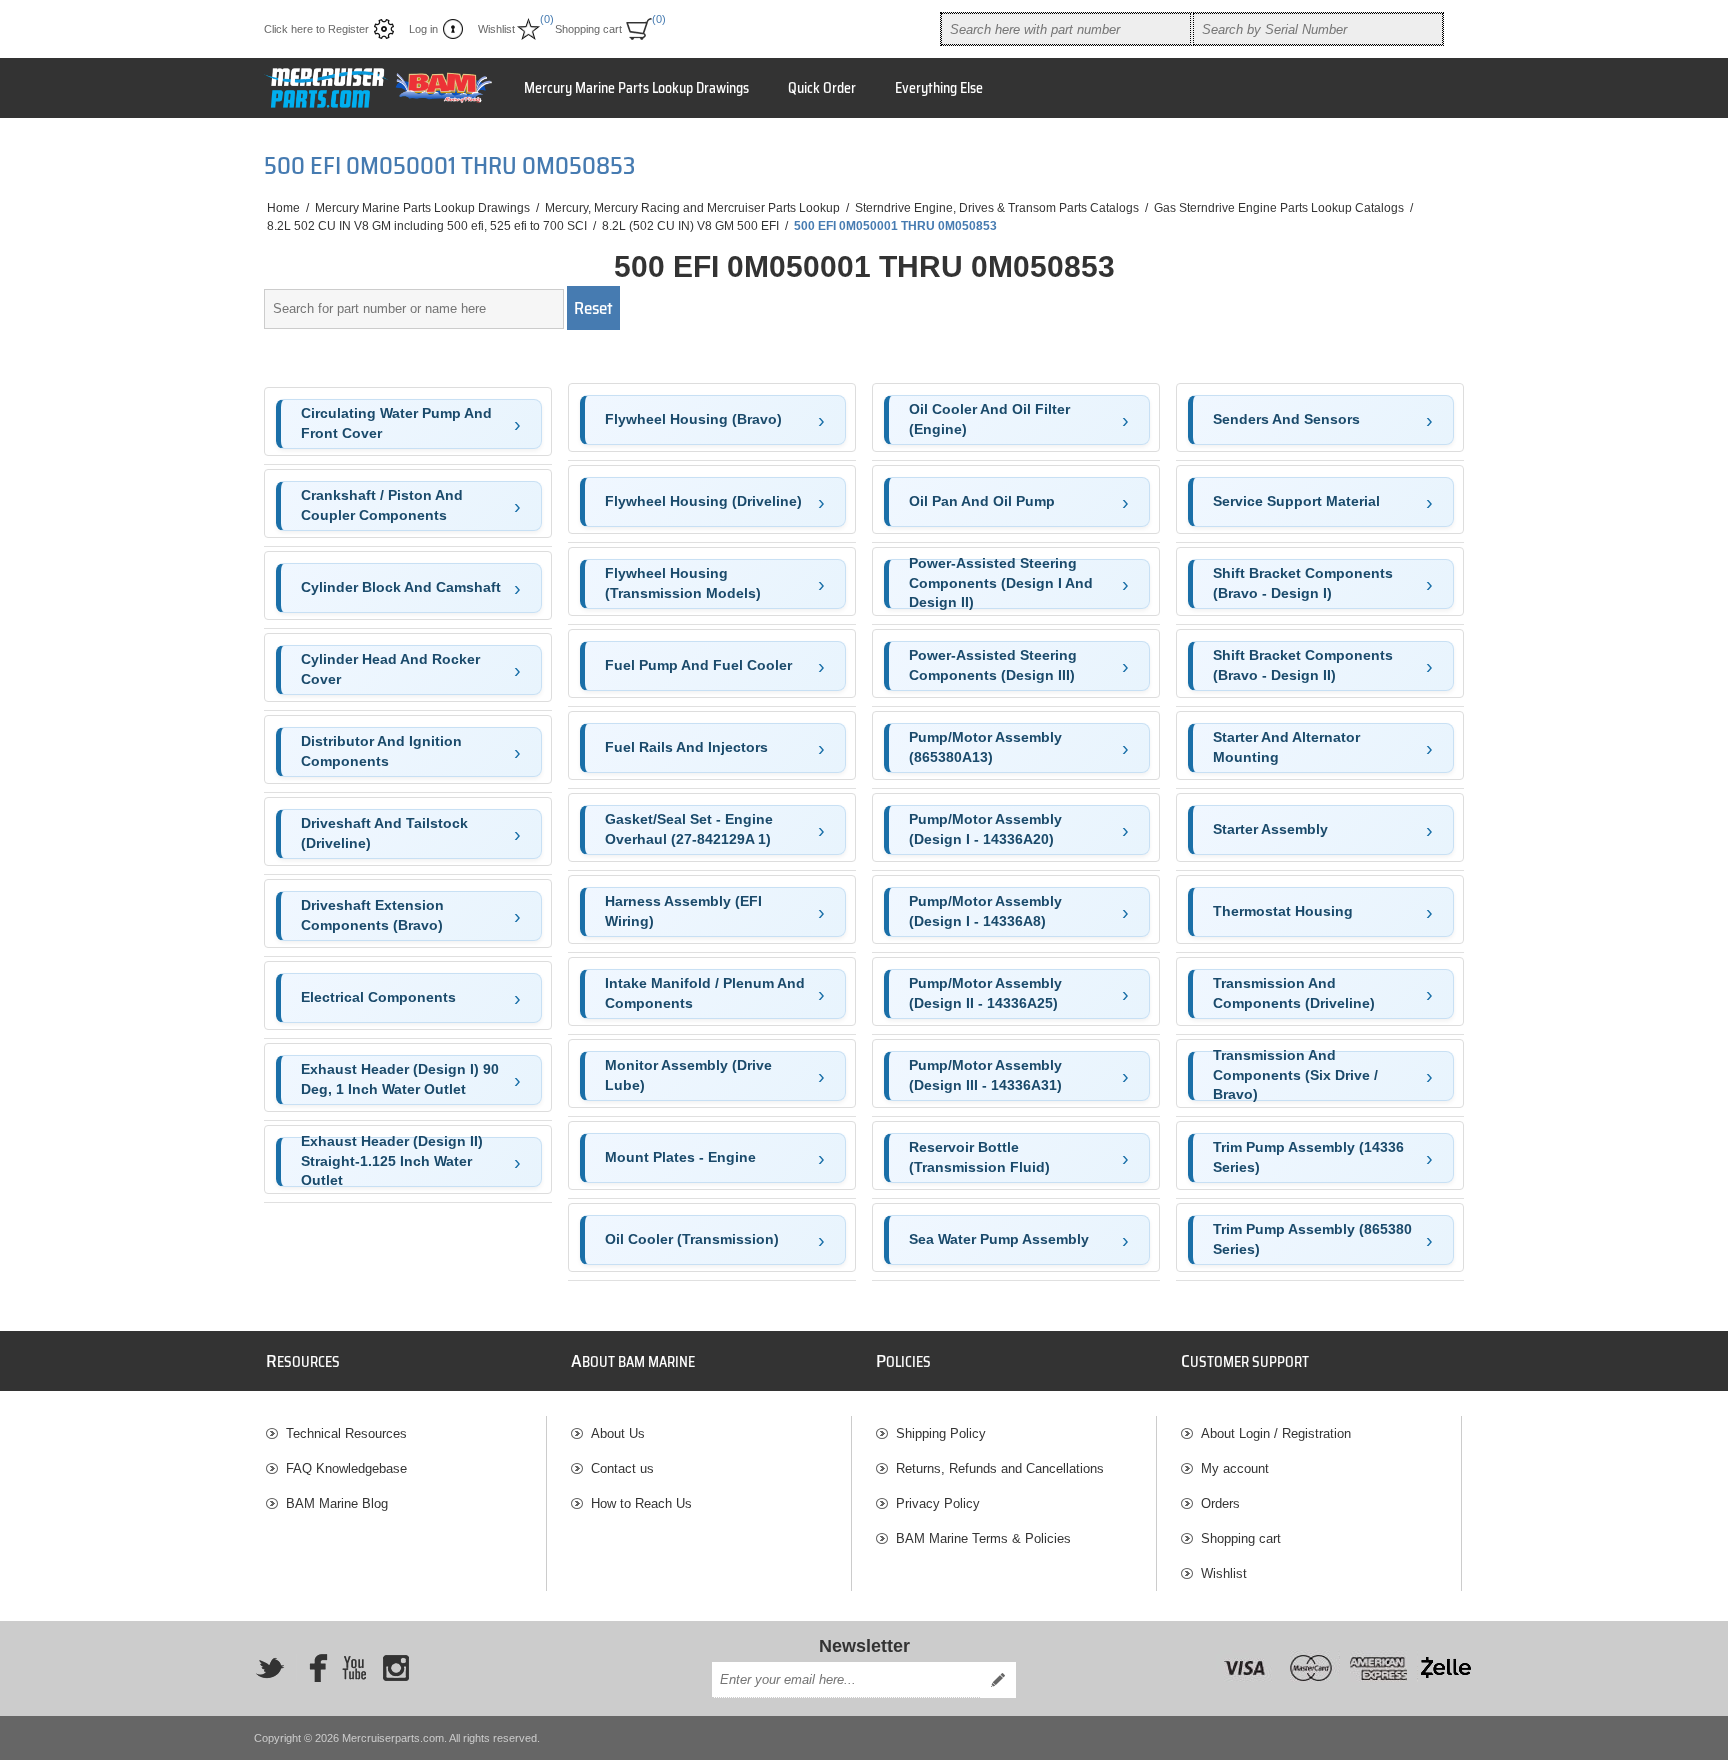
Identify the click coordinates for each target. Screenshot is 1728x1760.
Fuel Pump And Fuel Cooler (698, 665)
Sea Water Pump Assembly (999, 1239)
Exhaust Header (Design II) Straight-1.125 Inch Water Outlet (392, 1162)
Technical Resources (346, 1433)
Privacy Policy (938, 1503)
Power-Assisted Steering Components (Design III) (993, 665)
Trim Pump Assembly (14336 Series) (1308, 1157)
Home (283, 208)
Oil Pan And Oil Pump (982, 501)
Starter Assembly (1270, 829)
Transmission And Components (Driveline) (1294, 993)
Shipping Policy (941, 1433)
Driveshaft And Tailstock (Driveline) (384, 833)
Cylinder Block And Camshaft (401, 587)
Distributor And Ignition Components (381, 751)
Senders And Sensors (1286, 419)
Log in (423, 29)
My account (1235, 1468)
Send (998, 1680)
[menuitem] (406, 1433)
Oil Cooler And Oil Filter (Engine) (989, 419)
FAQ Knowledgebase (346, 1468)
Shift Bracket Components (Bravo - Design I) (1303, 583)
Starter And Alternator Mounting (1286, 747)
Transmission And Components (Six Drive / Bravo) (1295, 1076)
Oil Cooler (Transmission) (692, 1239)
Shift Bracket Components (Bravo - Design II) (1303, 665)
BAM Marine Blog (337, 1503)
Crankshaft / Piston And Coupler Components (382, 505)
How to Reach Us (641, 1503)
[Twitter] (270, 1668)
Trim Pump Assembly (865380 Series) (1312, 1239)
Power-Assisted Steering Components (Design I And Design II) (1001, 584)
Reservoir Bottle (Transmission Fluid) (979, 1157)
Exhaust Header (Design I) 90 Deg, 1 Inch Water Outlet (400, 1079)
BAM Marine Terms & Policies (983, 1538)
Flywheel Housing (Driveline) (703, 501)
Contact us (622, 1468)
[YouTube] (354, 1668)
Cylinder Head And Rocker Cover (390, 669)
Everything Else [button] (939, 88)
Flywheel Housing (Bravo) (693, 419)
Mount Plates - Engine (680, 1157)
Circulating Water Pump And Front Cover (396, 423)
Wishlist (1224, 1573)
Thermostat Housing (1283, 911)
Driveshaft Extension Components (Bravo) (372, 915)
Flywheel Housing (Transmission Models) (683, 583)
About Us (618, 1433)
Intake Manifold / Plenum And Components (705, 993)
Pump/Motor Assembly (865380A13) (985, 747)
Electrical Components (378, 997)
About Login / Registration (1276, 1433)
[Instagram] (396, 1668)
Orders (1220, 1503)
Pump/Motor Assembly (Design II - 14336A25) (985, 993)
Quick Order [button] (822, 88)
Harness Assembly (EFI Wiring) (683, 911)
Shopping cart (1241, 1538)
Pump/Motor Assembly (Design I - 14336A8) (985, 911)
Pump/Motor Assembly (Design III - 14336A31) (985, 1075)
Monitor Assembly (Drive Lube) (688, 1075)
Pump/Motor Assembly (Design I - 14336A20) (985, 829)
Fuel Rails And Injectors (686, 747)
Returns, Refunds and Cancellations (1000, 1468)
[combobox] (1066, 29)
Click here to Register (316, 29)
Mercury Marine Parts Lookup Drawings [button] (636, 88)
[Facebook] (312, 1668)
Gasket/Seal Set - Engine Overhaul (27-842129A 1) (689, 829)
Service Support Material (1296, 501)
